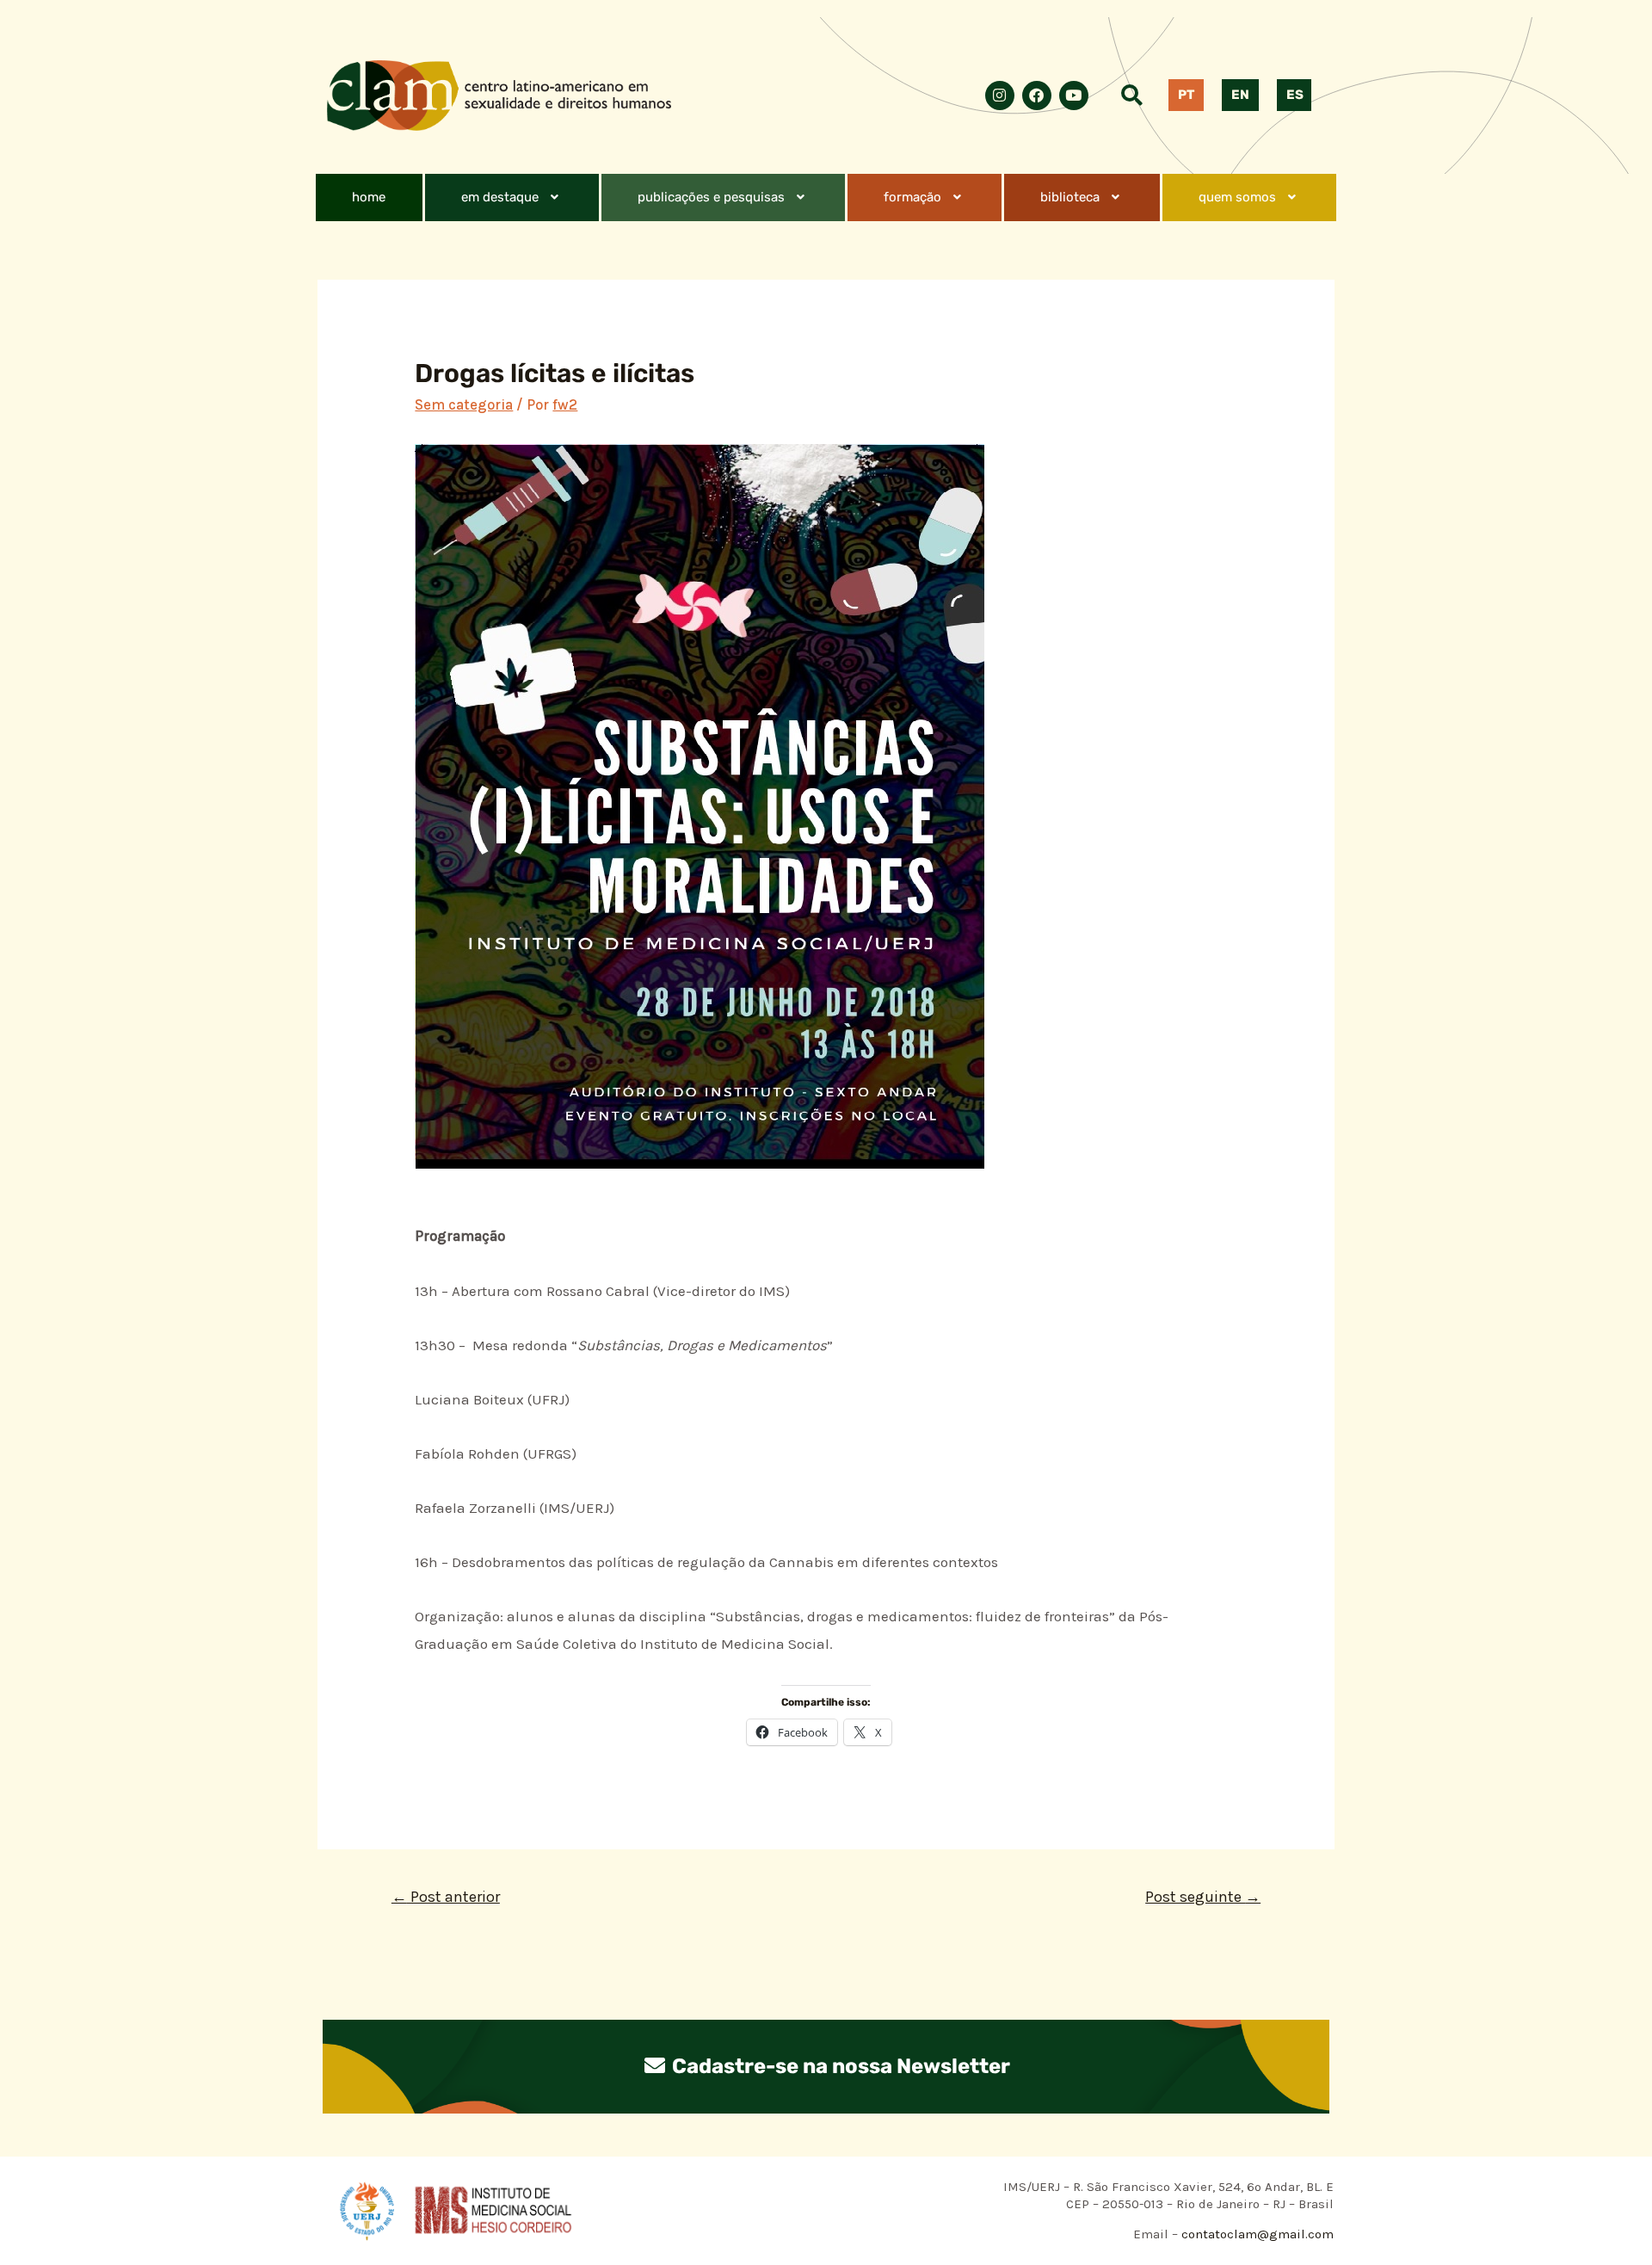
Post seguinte (1203, 1897)
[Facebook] (1037, 96)
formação (912, 197)
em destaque (500, 197)
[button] (512, 197)
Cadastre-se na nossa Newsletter (839, 2066)
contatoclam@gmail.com (1256, 2234)
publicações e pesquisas (711, 197)
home (369, 197)
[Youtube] (1074, 96)
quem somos (1237, 197)
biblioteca (1070, 197)
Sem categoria (464, 404)
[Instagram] (1000, 96)
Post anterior (446, 1897)
